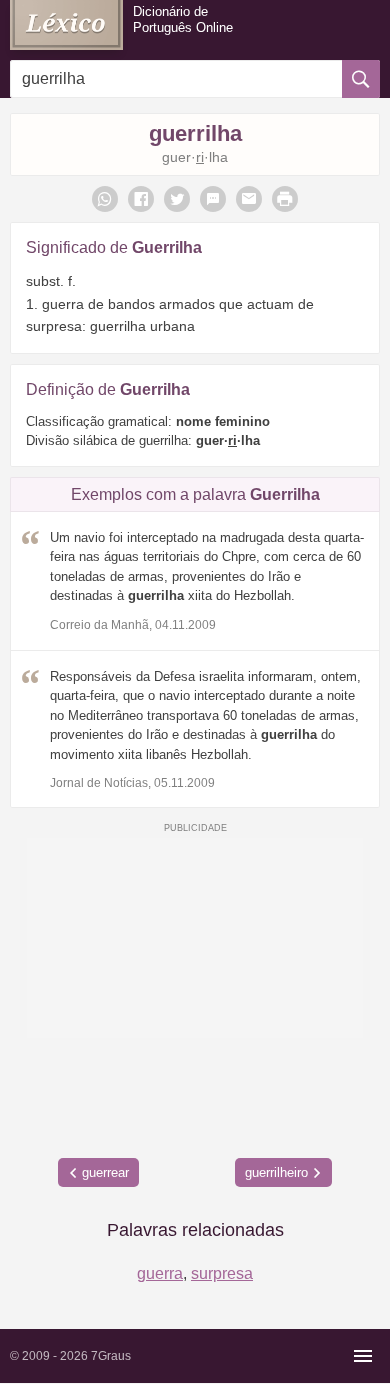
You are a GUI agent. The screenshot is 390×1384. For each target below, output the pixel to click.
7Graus (111, 1356)
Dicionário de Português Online (183, 19)
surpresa (222, 1273)
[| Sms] (213, 199)
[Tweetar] (177, 199)
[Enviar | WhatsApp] (105, 199)
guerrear (105, 1172)
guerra (160, 1273)
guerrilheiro (276, 1172)
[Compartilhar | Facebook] (141, 199)
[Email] (249, 199)
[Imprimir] (285, 199)
